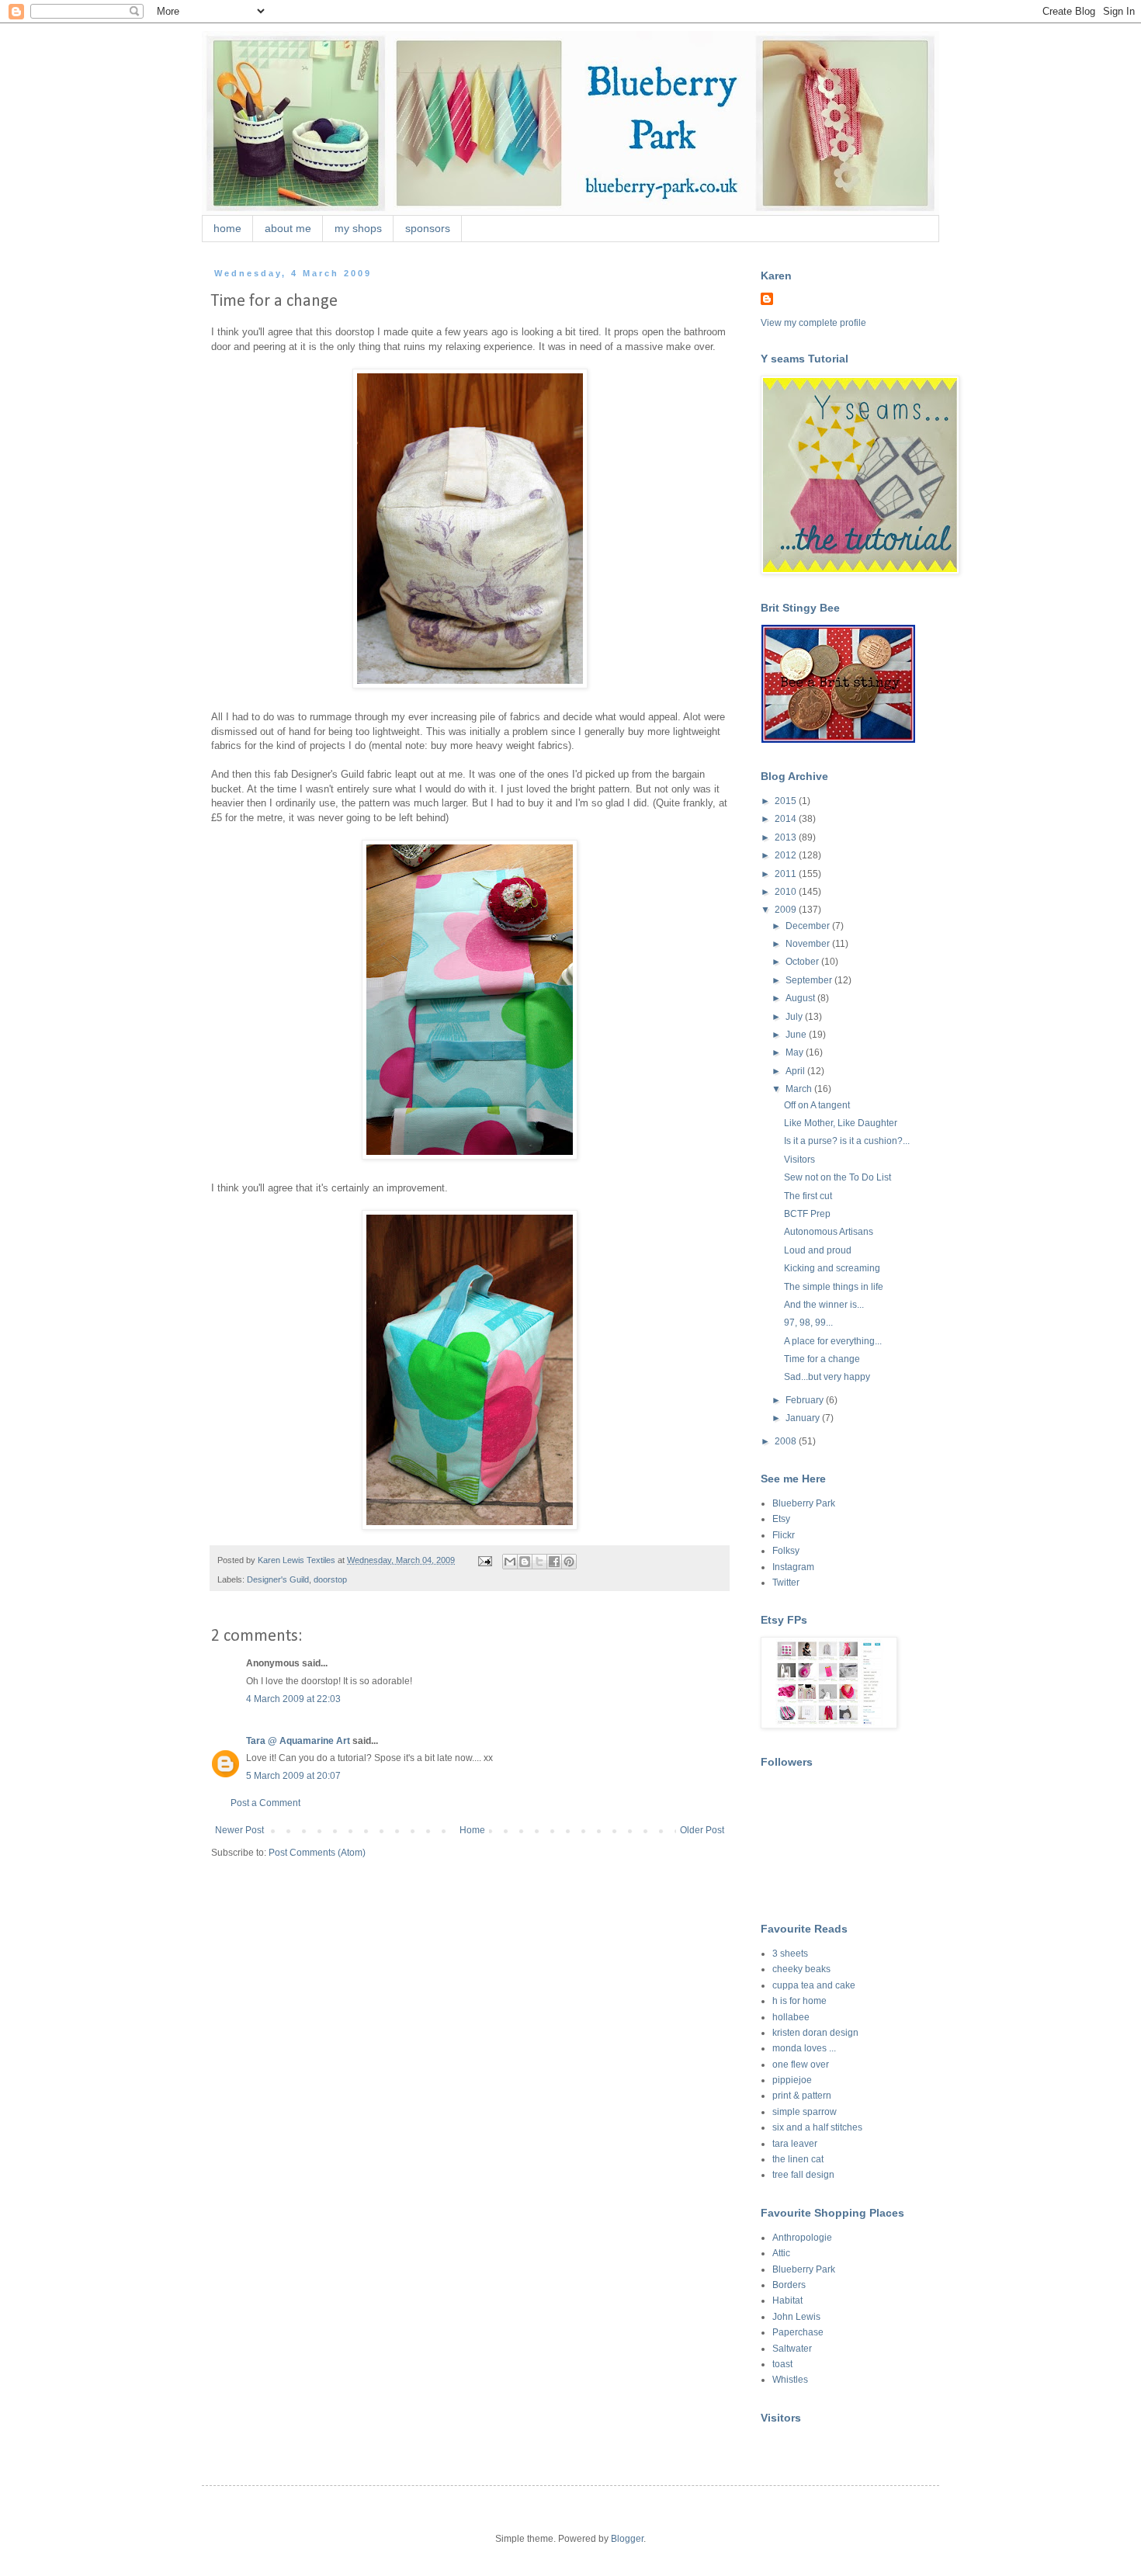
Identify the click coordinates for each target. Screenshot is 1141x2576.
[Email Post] (484, 1560)
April (796, 1071)
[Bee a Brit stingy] (838, 740)
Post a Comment (265, 1803)
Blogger (627, 2539)
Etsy (781, 1519)
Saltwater (792, 2349)
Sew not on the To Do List (838, 1177)
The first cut (808, 1196)
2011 (787, 874)
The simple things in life (834, 1287)
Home (472, 1830)
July (795, 1017)
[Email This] (510, 1562)
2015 (787, 801)
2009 (787, 910)
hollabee (791, 2017)
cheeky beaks (801, 1969)
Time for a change (822, 1359)
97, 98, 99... (808, 1323)
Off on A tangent (817, 1105)
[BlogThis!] (525, 1562)
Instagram (793, 1567)
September (810, 980)
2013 (787, 837)
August (801, 998)
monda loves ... (804, 2048)
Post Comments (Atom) (317, 1853)
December (809, 926)
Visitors (799, 1160)
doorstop (330, 1579)
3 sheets (790, 1954)
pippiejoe (792, 2080)
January (804, 1418)
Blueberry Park (804, 1503)
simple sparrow (805, 2112)
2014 (787, 819)
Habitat (787, 2300)
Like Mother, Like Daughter (841, 1123)
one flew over (801, 2065)
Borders (789, 2285)
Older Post (702, 1830)
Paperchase (798, 2332)
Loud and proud (818, 1250)
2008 (787, 1441)
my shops (358, 228)
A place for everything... (833, 1341)
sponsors (428, 228)
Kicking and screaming (832, 1268)
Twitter (786, 1583)
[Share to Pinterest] (569, 1562)
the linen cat (798, 2159)
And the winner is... (824, 1305)
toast (782, 2364)
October (803, 962)
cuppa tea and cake (814, 1985)
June (797, 1035)
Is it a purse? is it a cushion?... (847, 1141)
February (806, 1400)
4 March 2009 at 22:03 (293, 1699)
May (796, 1052)
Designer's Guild (278, 1579)
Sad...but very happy (827, 1377)
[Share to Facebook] (554, 1562)
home (227, 228)
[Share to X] (539, 1562)
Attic (781, 2253)
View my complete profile (813, 323)
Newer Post (239, 1830)
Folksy (786, 1551)
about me (288, 228)
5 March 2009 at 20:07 (293, 1776)
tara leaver (795, 2144)
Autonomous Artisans (829, 1232)
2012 (787, 855)
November (809, 944)
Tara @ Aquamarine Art (298, 1741)
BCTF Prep (807, 1214)
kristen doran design (815, 2033)
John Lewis (796, 2317)
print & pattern (802, 2096)
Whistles (790, 2380)
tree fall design (803, 2175)
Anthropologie (802, 2238)
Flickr (784, 1535)
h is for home (799, 2001)
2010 (787, 892)
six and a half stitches (817, 2127)
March (800, 1089)
